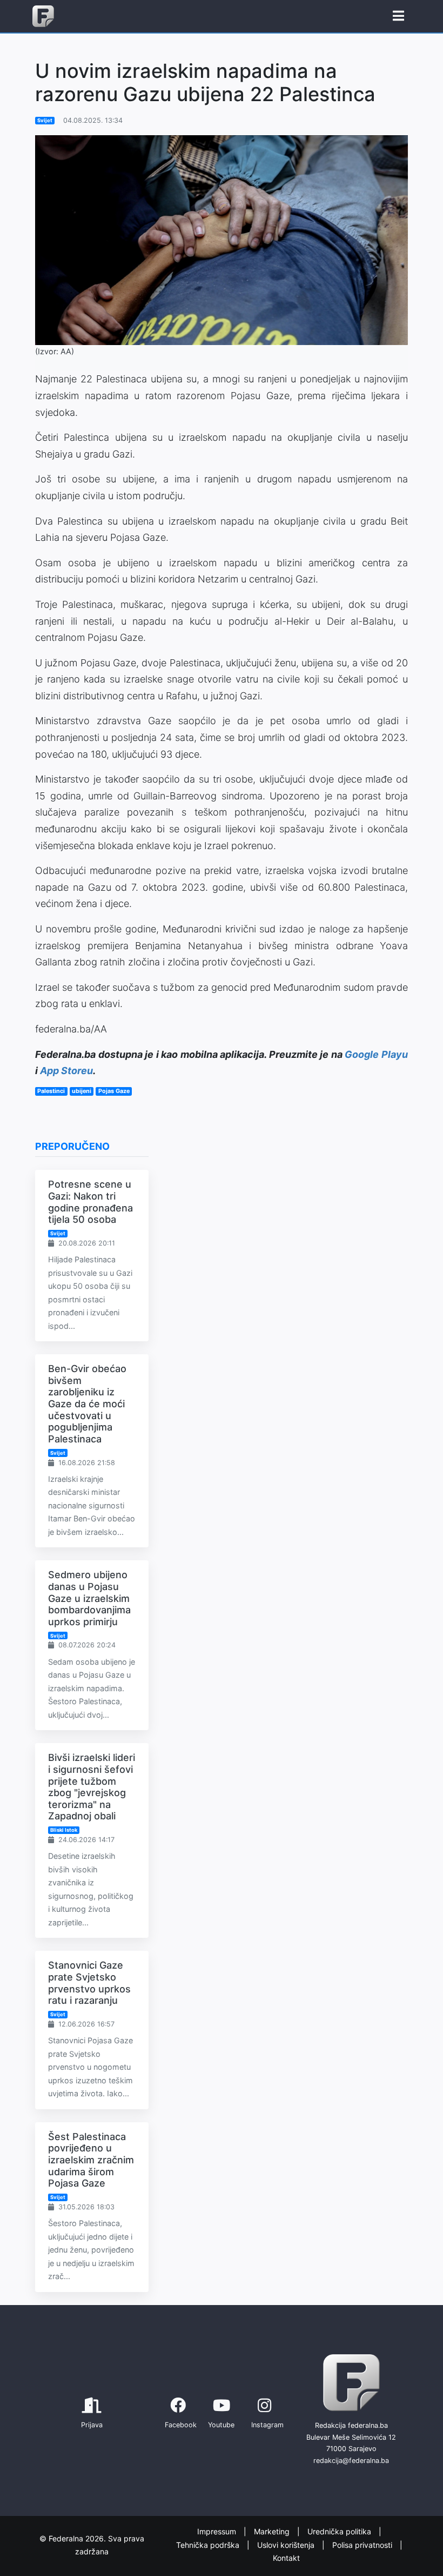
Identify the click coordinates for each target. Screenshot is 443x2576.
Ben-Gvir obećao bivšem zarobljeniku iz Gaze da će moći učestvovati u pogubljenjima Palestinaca (87, 1404)
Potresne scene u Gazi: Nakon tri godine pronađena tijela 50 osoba (90, 1202)
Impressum (218, 2532)
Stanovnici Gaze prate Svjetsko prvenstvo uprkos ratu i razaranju (89, 1983)
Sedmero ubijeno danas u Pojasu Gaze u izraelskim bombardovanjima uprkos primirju (89, 1598)
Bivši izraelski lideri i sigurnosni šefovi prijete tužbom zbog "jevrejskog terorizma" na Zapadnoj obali (92, 1787)
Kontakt (286, 2558)
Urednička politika (340, 2532)
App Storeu (66, 1071)
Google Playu (376, 1054)
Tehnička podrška (209, 2545)
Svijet (45, 120)
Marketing (273, 2532)
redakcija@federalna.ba (351, 2461)
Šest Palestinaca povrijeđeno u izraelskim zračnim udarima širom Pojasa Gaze (91, 2160)
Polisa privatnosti (363, 2545)
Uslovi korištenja (287, 2545)
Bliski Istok (64, 1830)
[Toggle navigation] (398, 16)
